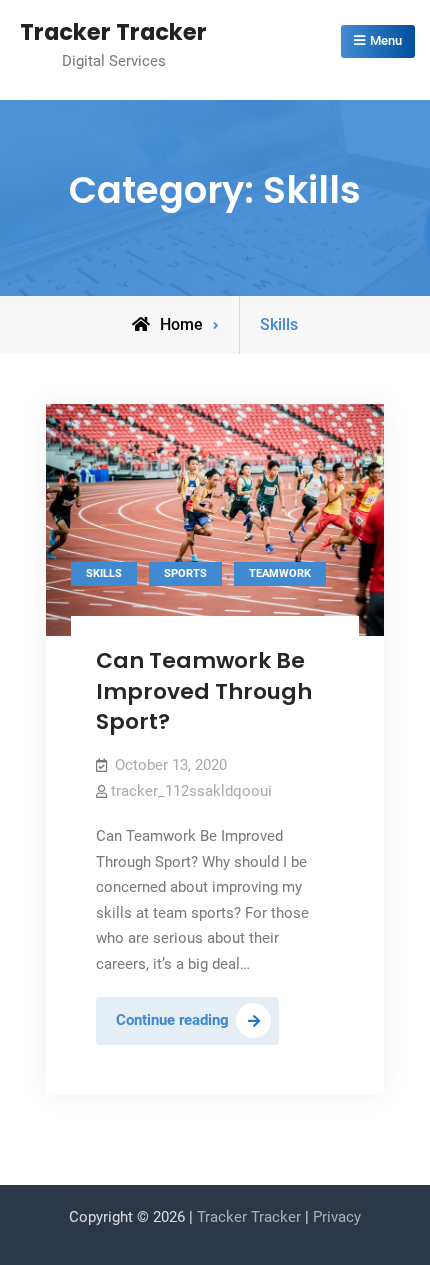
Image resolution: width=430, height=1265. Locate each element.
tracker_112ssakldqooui (191, 791)
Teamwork (280, 573)
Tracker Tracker (113, 32)
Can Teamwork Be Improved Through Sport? (204, 691)
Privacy (337, 1217)
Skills (104, 573)
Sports (185, 573)
